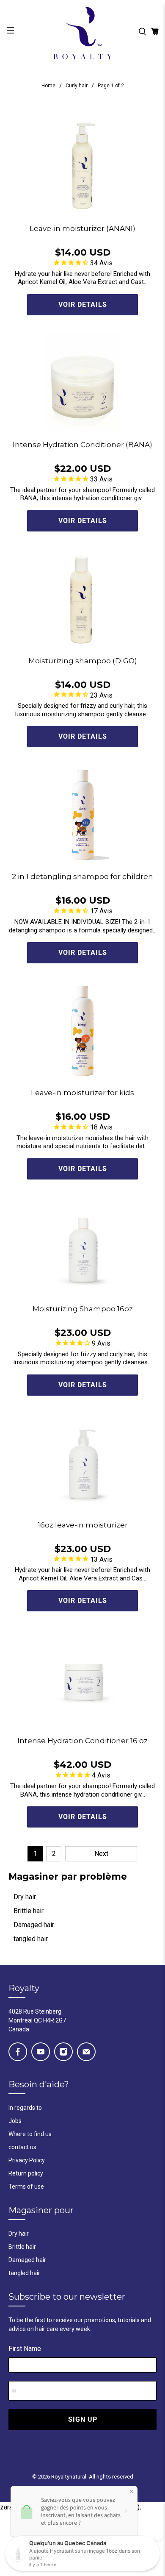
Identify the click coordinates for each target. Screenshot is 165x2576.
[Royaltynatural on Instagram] (63, 2052)
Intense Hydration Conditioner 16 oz (82, 1741)
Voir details (83, 305)
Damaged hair (34, 1925)
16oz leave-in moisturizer (83, 1525)
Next (101, 1854)
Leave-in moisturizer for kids (82, 1093)
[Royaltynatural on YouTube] (41, 2052)
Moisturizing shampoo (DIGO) (83, 661)
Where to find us (30, 2134)
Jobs (15, 2121)
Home (48, 86)
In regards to (25, 2108)
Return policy (26, 2173)
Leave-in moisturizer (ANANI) (82, 228)
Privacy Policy (27, 2160)
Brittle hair (29, 1911)
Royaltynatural (69, 2477)
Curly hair (77, 86)
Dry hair (25, 1897)
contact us (22, 2147)
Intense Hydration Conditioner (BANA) (82, 445)
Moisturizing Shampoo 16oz (83, 1309)
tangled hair (31, 1939)
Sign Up (83, 2419)
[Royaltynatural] (83, 32)
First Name (25, 2349)
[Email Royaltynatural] (86, 2052)
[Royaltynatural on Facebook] (18, 2052)
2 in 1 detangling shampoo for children (82, 876)
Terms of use (26, 2187)
